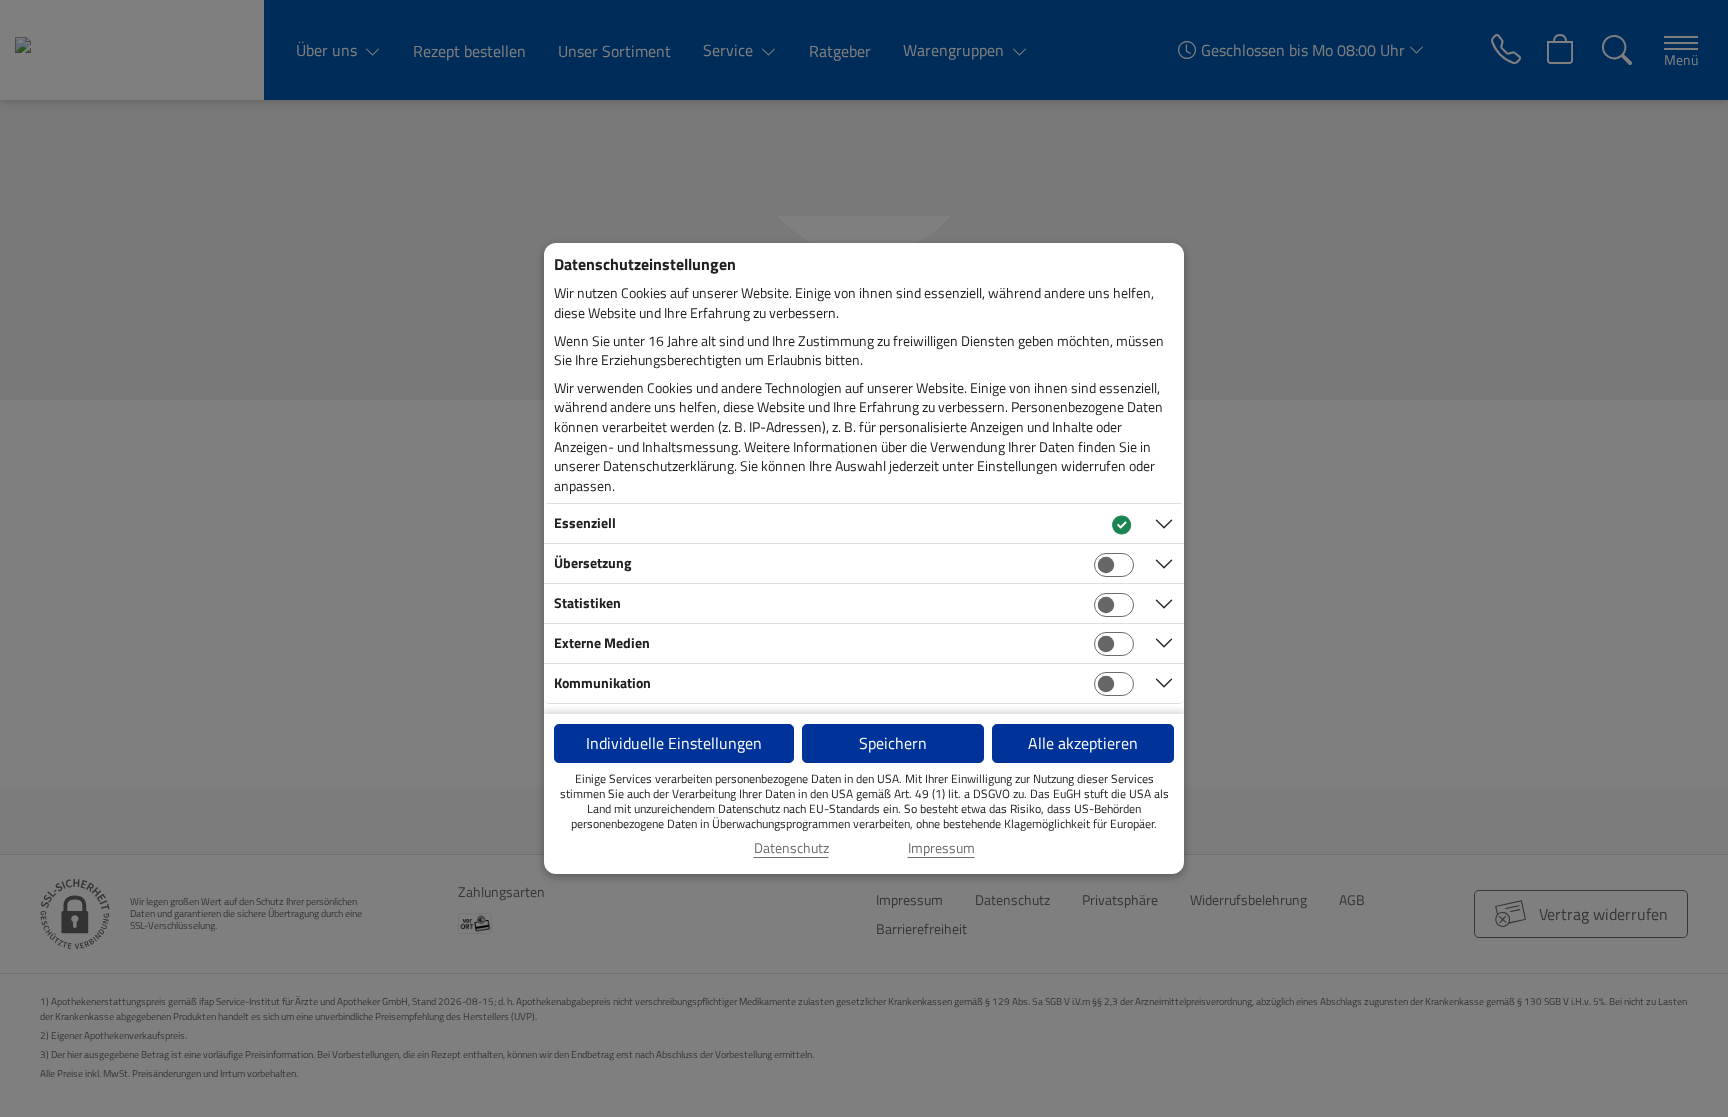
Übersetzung (592, 562)
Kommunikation (602, 682)
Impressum (941, 848)
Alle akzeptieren (1083, 743)
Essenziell (585, 522)
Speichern (893, 743)
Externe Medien (602, 642)
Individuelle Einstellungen (674, 743)
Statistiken (587, 602)
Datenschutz (791, 848)
